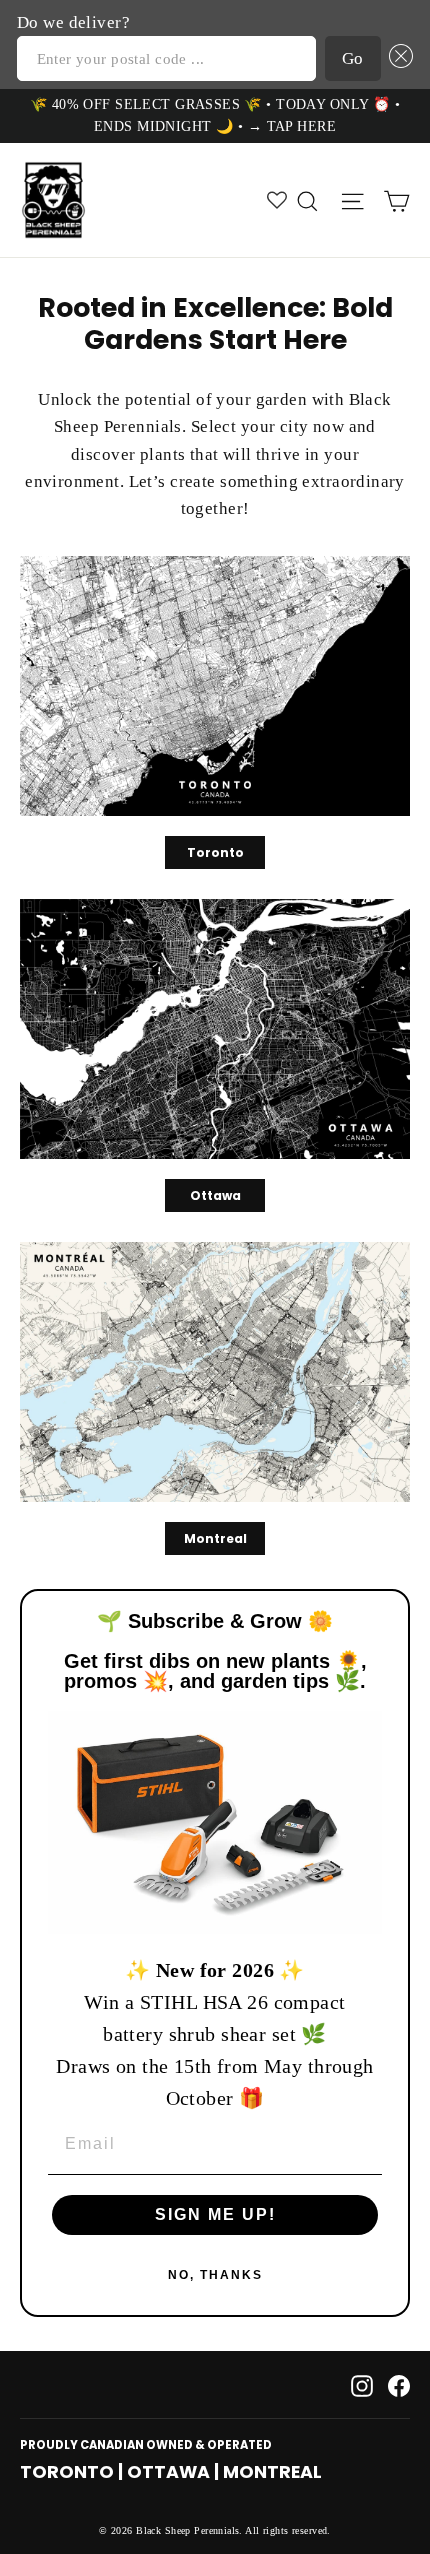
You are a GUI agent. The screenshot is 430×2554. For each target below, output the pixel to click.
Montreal (215, 1538)
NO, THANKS (215, 2275)
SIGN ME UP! (215, 2214)
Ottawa (215, 1195)
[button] (397, 58)
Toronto (215, 852)
